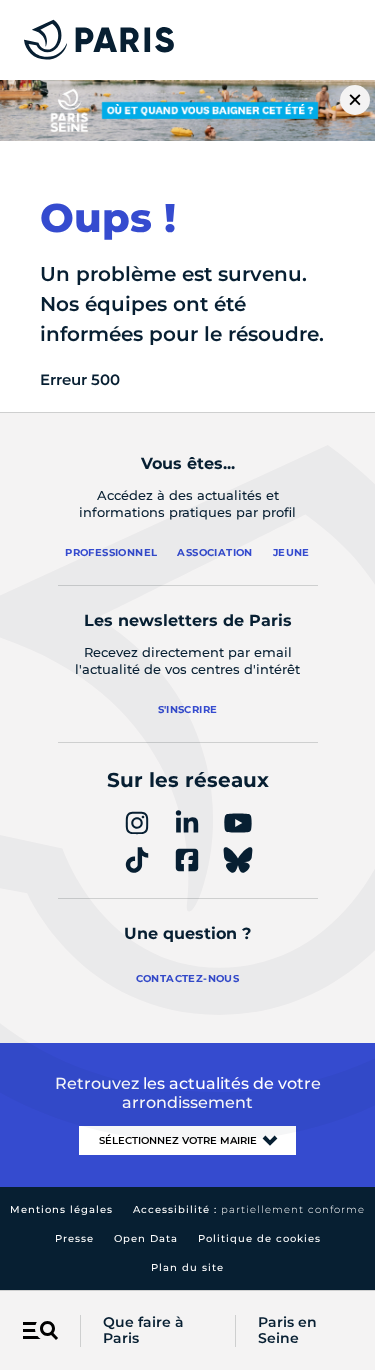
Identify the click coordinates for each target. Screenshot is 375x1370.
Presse (74, 1238)
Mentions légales (61, 1209)
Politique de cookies (259, 1238)
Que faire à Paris (143, 1331)
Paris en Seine (287, 1331)
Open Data (146, 1238)
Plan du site (187, 1267)
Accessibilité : (249, 1209)
